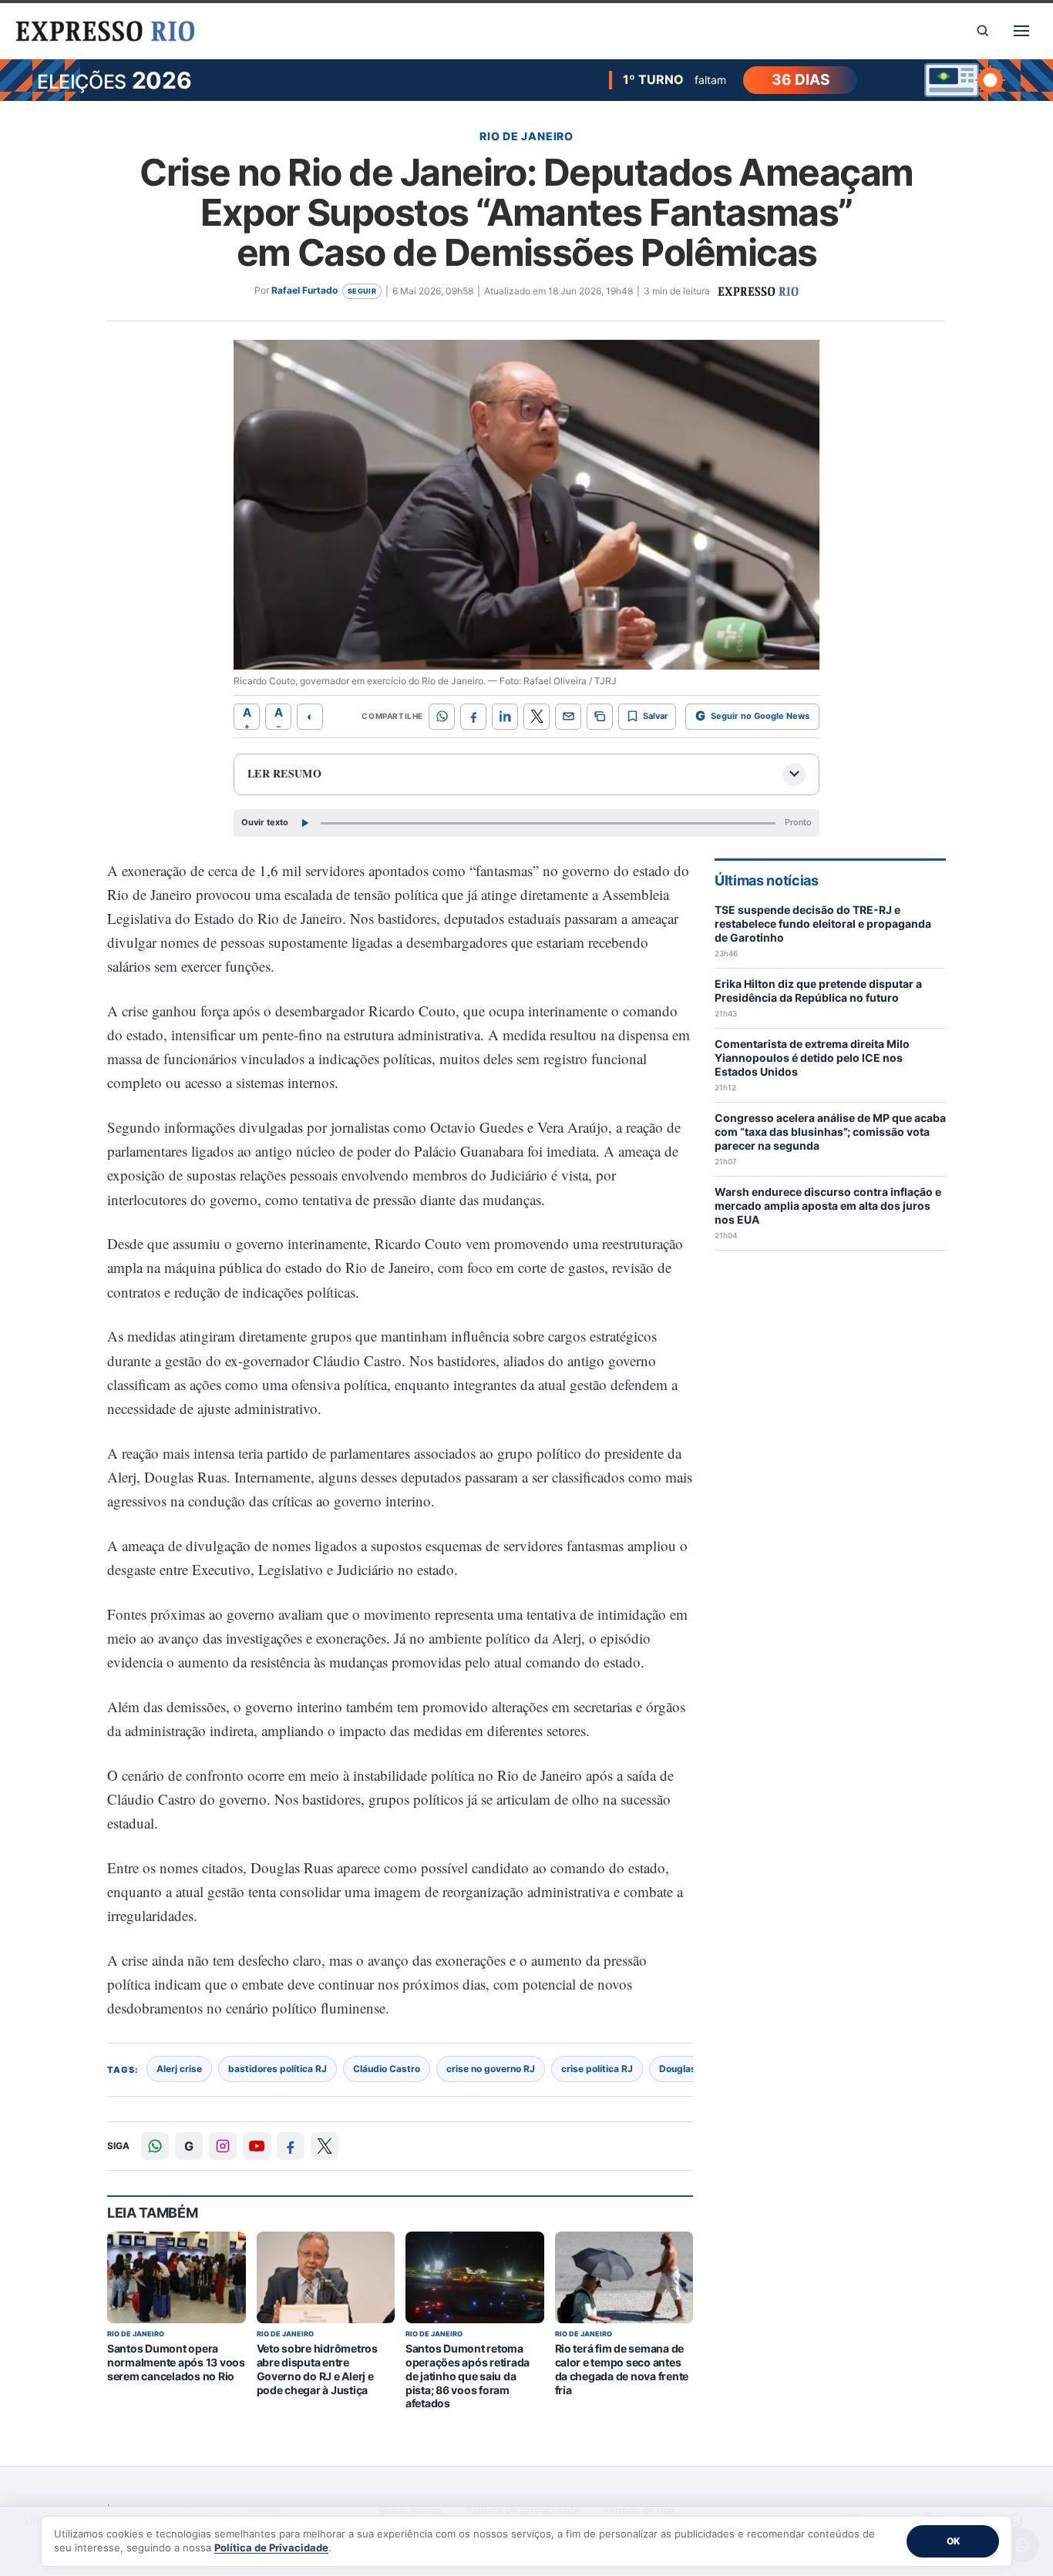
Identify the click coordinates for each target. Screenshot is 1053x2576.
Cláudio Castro (387, 2069)
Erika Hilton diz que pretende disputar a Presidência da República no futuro (818, 991)
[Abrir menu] (1021, 31)
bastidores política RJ (278, 2069)
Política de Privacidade (271, 2547)
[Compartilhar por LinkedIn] (505, 717)
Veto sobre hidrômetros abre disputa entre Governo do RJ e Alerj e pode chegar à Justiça (317, 2369)
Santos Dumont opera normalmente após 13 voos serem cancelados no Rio (176, 2362)
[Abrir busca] (983, 31)
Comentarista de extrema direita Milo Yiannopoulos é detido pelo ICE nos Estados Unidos (812, 1058)
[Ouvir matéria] (304, 823)
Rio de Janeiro (526, 136)
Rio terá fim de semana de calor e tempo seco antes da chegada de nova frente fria (622, 2369)
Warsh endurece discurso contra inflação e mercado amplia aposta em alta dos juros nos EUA (828, 1206)
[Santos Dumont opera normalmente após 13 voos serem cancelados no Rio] (177, 2278)
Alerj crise (179, 2069)
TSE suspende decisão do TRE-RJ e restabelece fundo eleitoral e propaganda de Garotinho (823, 924)
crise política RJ (597, 2069)
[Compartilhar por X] (537, 717)
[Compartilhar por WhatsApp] (442, 717)
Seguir (362, 291)
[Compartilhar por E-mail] (568, 717)
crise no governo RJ (491, 2069)
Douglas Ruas (690, 2069)
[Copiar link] (600, 717)
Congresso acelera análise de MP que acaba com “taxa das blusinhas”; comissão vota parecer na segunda (830, 1132)
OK (953, 2541)
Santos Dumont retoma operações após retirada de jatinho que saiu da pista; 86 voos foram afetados (468, 2376)
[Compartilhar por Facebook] (473, 717)
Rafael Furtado (304, 290)
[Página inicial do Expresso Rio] (106, 31)
